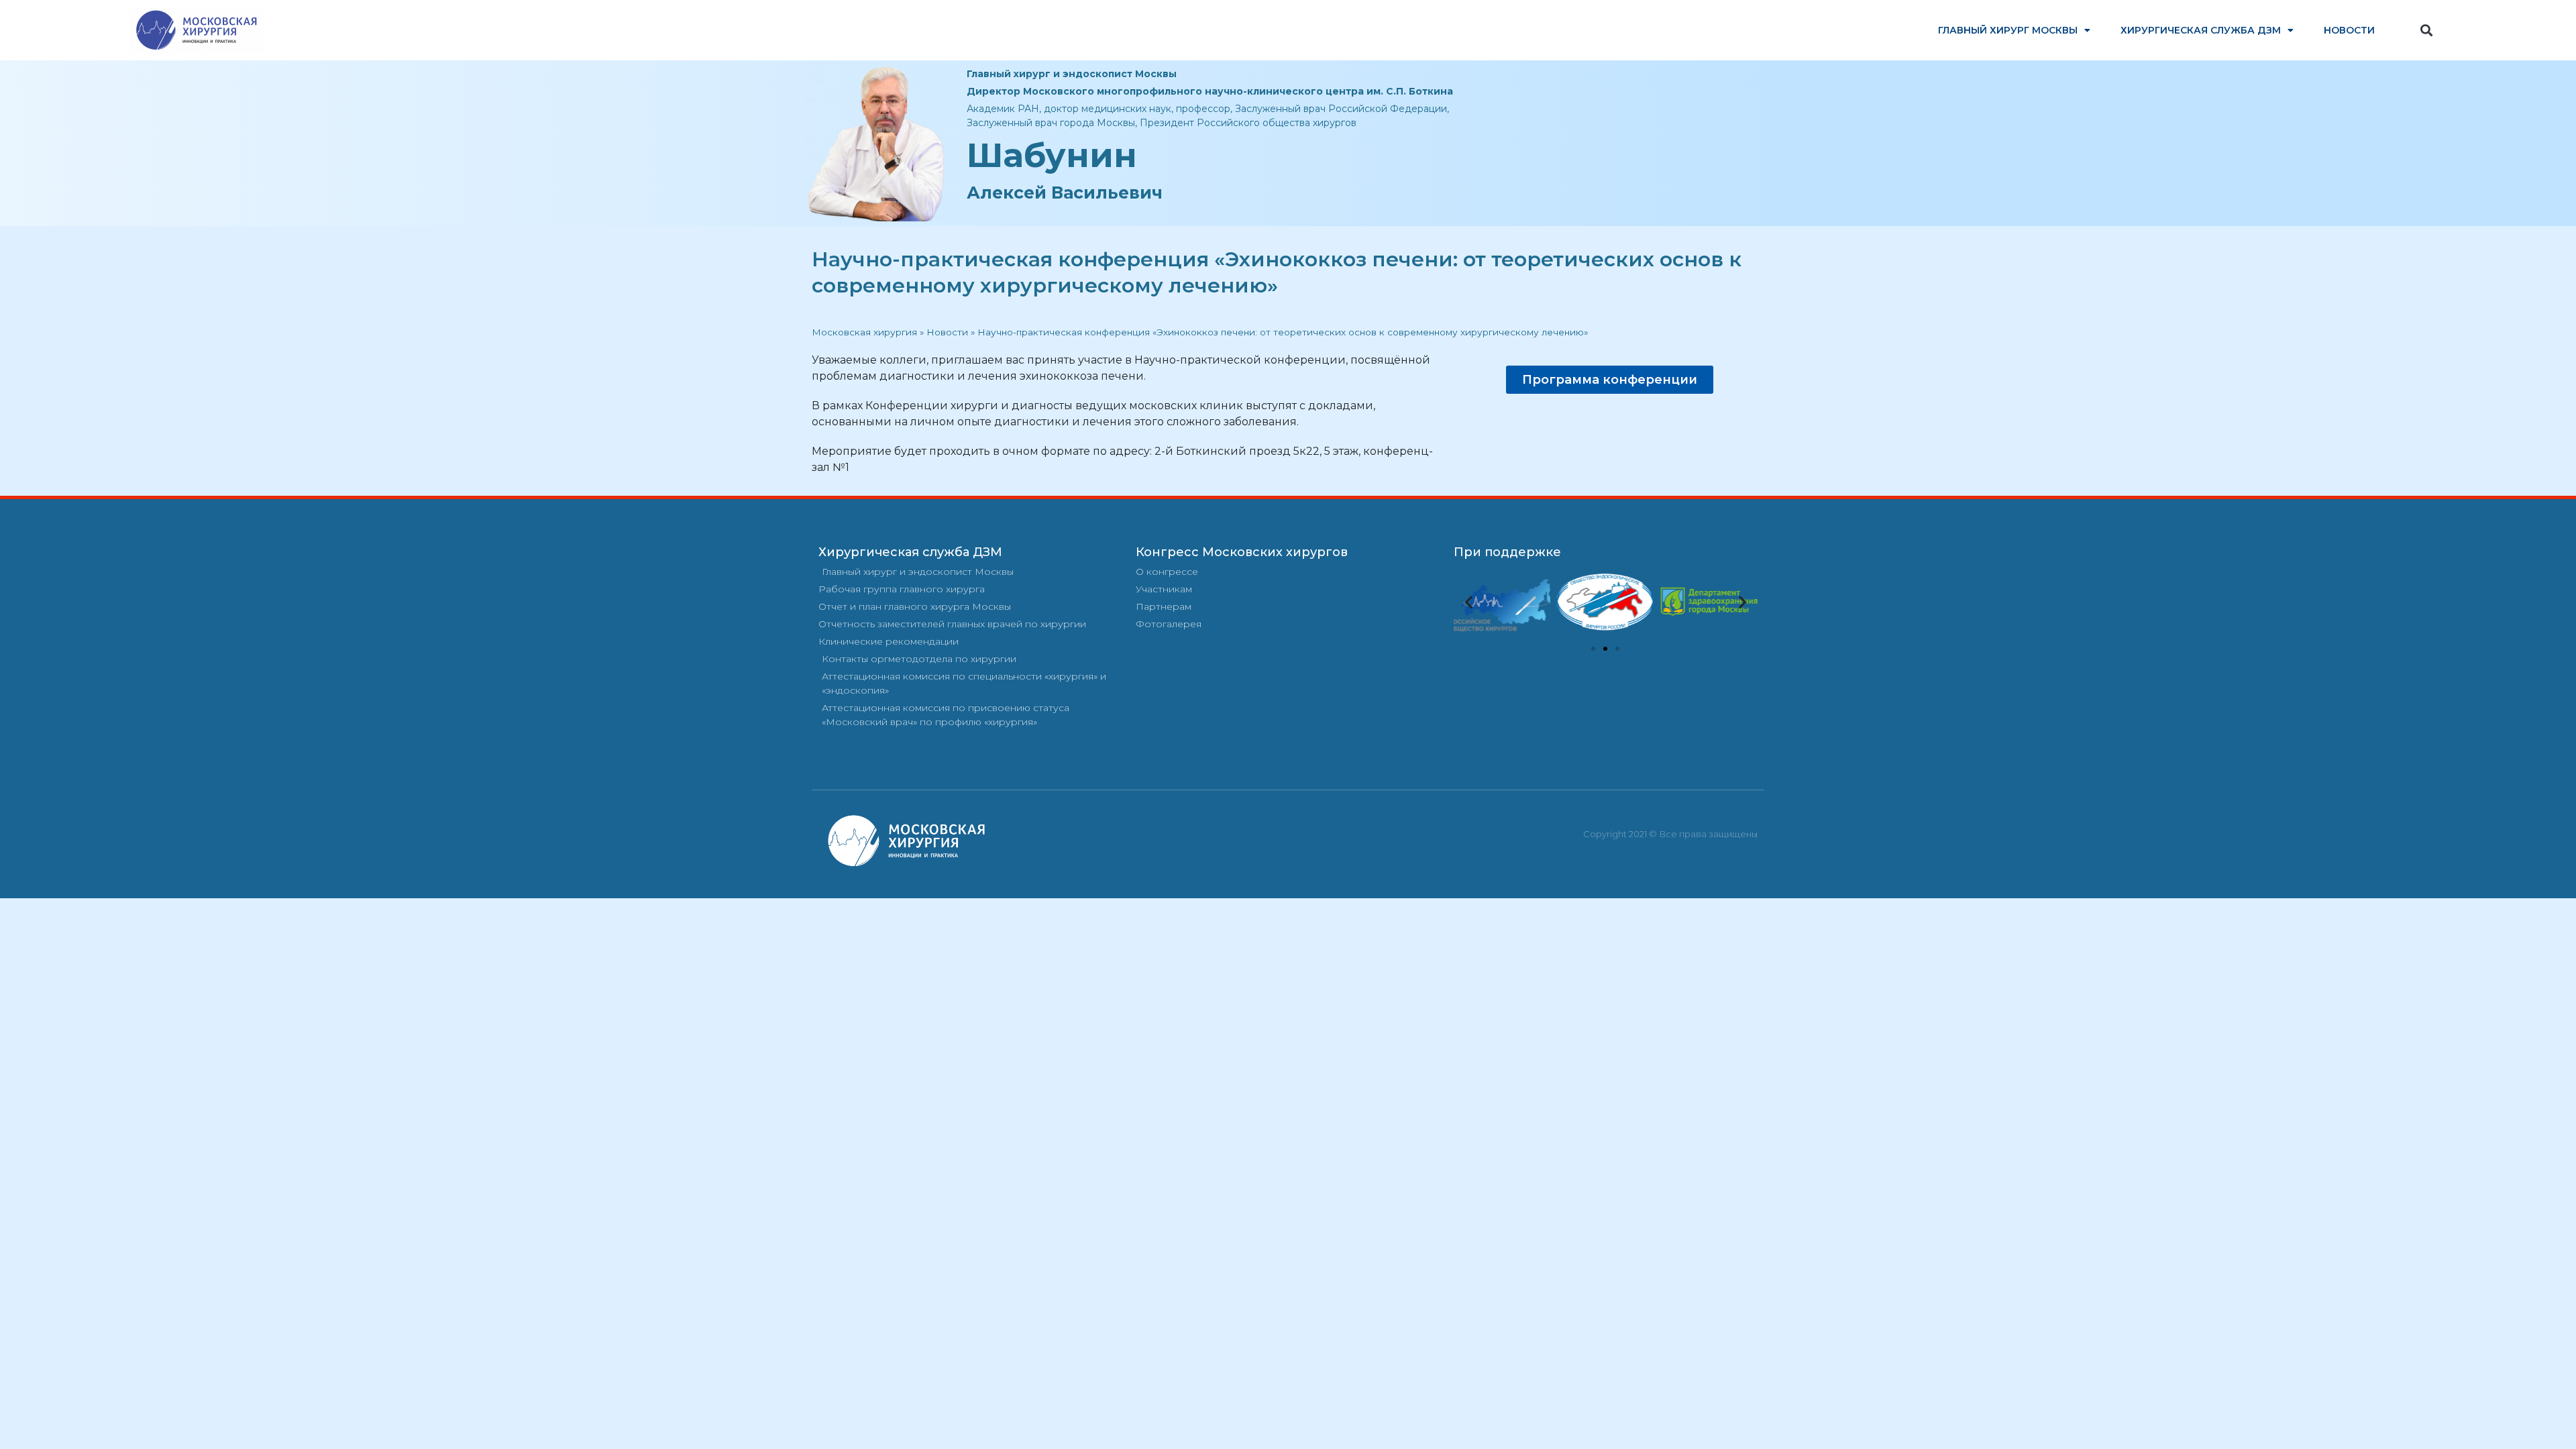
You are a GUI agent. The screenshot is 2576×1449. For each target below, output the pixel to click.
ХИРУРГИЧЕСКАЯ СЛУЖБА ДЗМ (2201, 30)
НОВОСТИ (2349, 30)
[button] (2427, 31)
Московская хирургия (864, 332)
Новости (947, 332)
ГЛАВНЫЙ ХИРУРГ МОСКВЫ (2008, 30)
